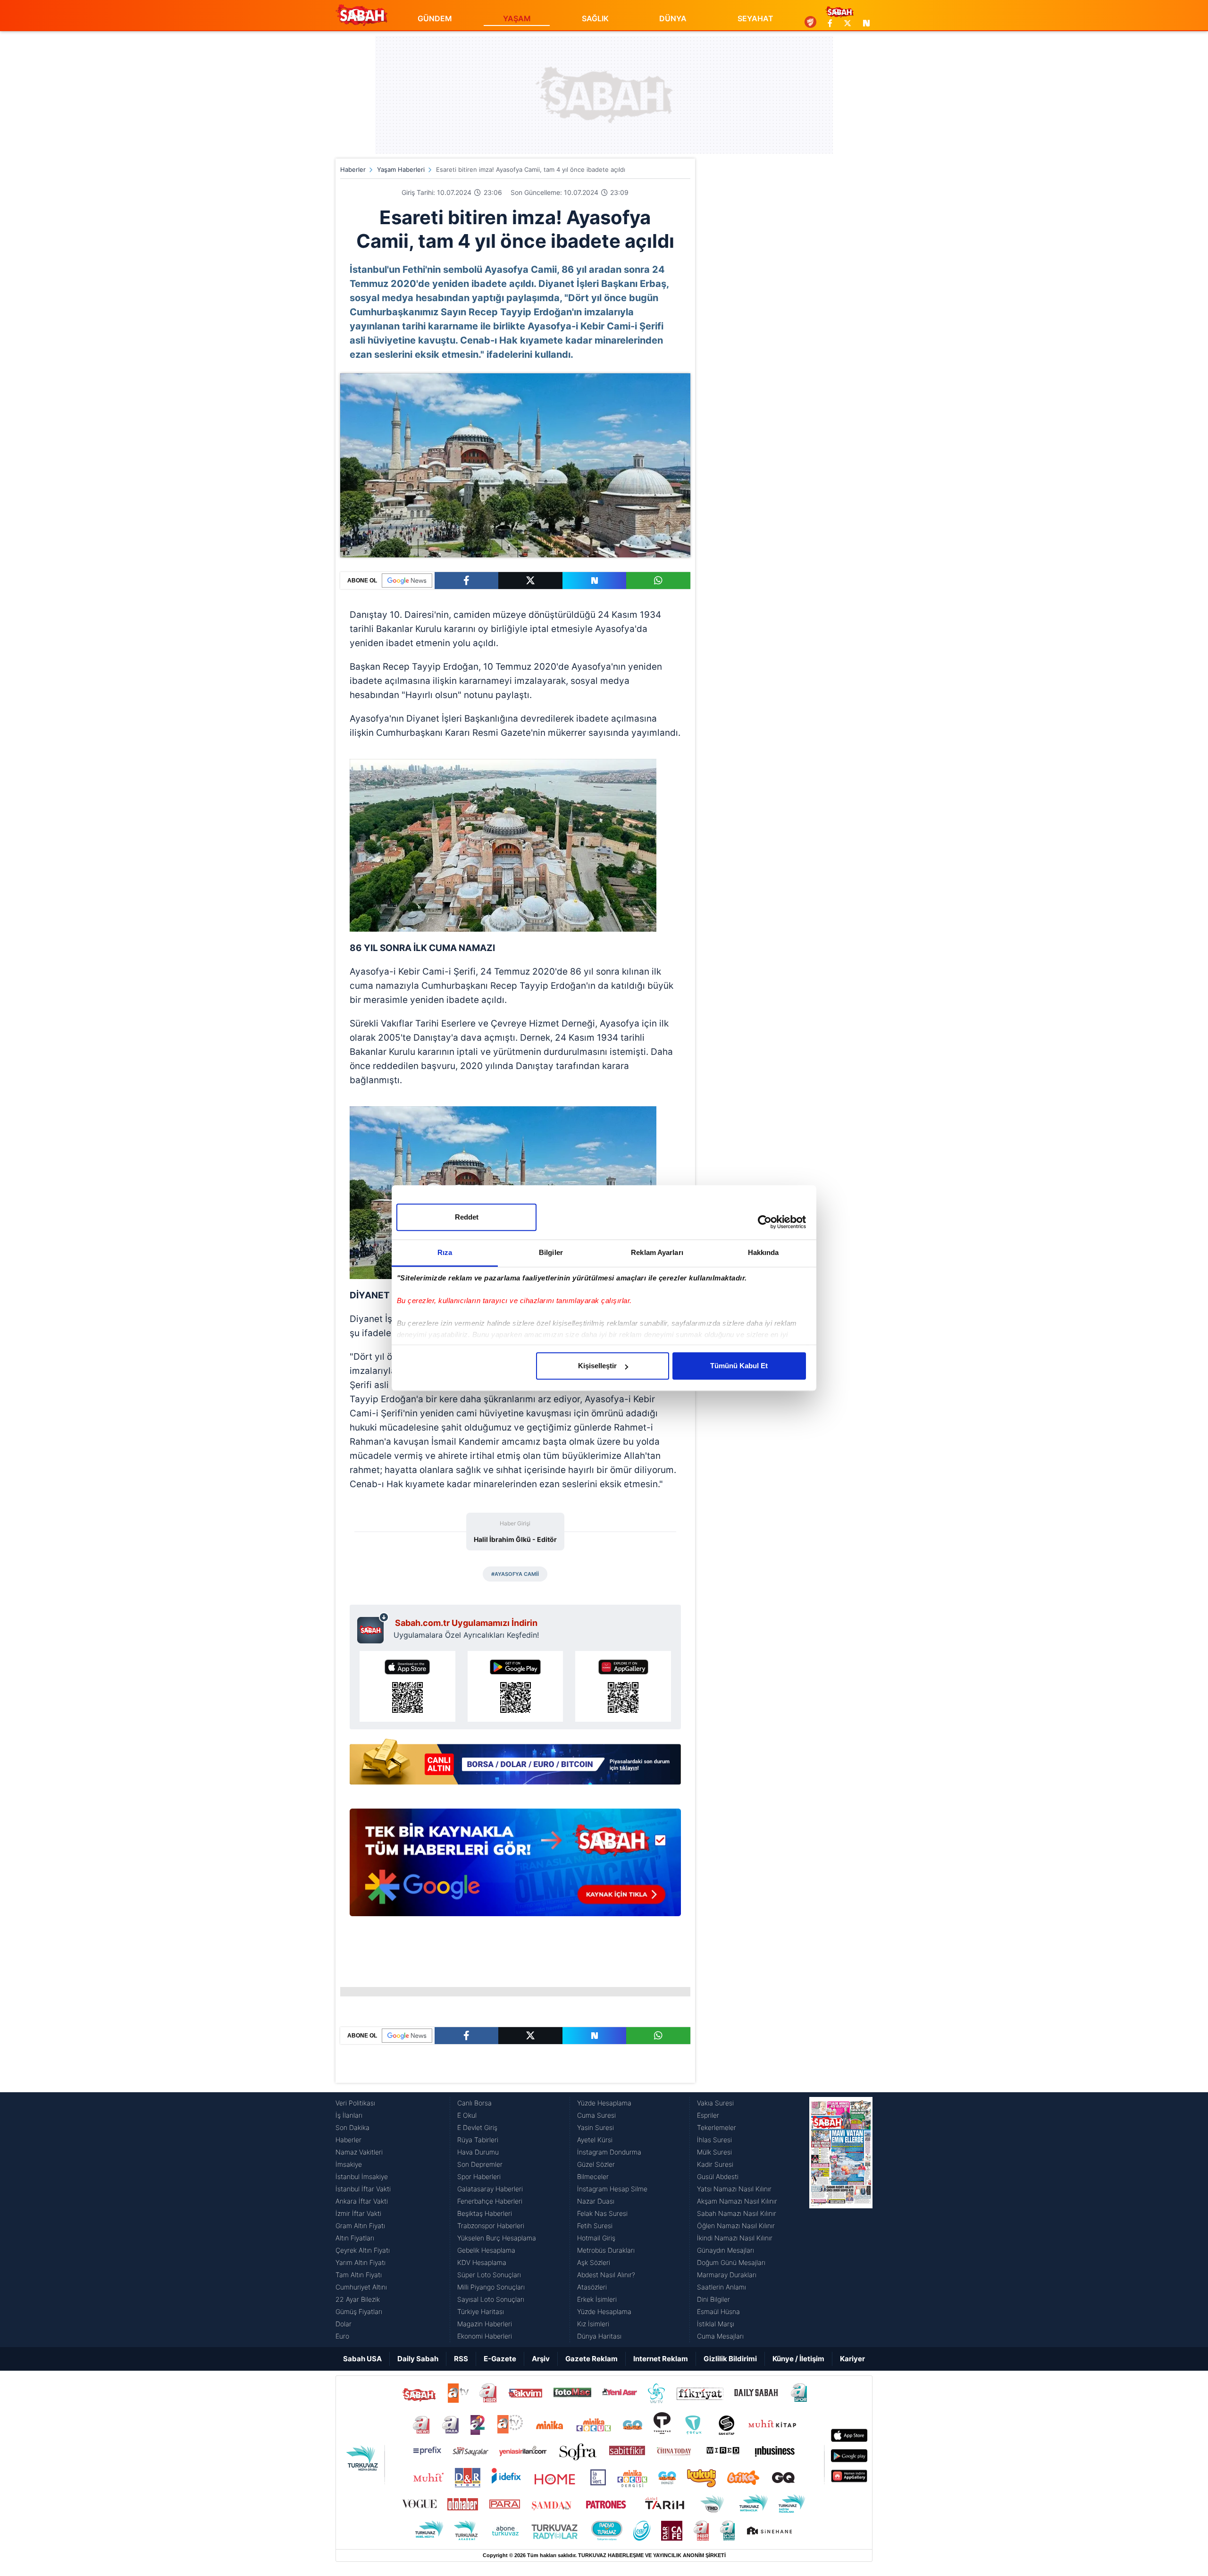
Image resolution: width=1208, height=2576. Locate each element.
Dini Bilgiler (713, 2299)
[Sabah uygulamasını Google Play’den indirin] (516, 1686)
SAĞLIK (595, 18)
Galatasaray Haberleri (490, 2189)
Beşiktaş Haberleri (485, 2213)
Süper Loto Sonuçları (489, 2275)
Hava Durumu (478, 2152)
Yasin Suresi (596, 2127)
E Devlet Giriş (477, 2127)
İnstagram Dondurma (609, 2152)
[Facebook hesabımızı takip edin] (830, 23)
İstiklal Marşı (716, 2324)
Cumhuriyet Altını (361, 2287)
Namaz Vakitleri (359, 2152)
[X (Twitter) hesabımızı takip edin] (847, 23)
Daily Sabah (418, 2359)
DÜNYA (673, 18)
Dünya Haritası (599, 2336)
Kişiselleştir (597, 1366)
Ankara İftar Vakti (362, 2201)
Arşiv (541, 2359)
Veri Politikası (355, 2103)
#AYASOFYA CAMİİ (515, 1574)
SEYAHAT (755, 18)
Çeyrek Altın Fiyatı (363, 2250)
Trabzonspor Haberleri (491, 2226)
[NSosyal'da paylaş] (595, 581)
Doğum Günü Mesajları (731, 2262)
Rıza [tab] (445, 1252)
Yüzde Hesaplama (604, 2103)
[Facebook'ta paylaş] (466, 581)
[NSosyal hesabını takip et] (865, 23)
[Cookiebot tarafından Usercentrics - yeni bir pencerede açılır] (765, 1222)
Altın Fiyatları (355, 2238)
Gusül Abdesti (718, 2176)
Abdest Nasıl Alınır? (606, 2275)
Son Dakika (352, 2127)
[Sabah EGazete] (841, 2220)
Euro (342, 2336)
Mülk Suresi (714, 2152)
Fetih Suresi (595, 2226)
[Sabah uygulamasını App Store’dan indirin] (407, 1686)
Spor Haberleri (479, 2176)
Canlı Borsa (474, 2103)
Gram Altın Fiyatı (360, 2226)
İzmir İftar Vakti (358, 2213)
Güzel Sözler (596, 2164)
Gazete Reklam (591, 2359)
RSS (461, 2359)
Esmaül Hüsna (718, 2311)
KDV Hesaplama (482, 2262)
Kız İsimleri (593, 2324)
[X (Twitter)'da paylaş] (530, 581)
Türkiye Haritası (481, 2311)
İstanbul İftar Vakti (363, 2189)
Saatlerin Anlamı (721, 2287)
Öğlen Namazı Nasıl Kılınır (736, 2226)
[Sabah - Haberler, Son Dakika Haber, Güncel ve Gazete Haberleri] (361, 15)
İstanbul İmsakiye (362, 2176)
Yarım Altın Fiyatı (361, 2262)
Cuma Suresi (596, 2115)
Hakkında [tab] (763, 1252)
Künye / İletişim (798, 2359)
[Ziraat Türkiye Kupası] (810, 23)
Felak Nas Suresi (602, 2213)
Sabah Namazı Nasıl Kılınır (737, 2213)
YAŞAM (517, 18)
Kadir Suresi (715, 2164)
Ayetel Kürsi (595, 2140)
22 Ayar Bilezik (358, 2299)
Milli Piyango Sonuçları (491, 2287)
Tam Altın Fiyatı (359, 2275)
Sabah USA (362, 2359)
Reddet (467, 1217)
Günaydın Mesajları (726, 2250)
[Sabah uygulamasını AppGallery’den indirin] (623, 1686)
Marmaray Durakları (727, 2275)
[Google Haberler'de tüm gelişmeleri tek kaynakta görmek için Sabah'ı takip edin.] (515, 1867)
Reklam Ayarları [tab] (657, 1252)
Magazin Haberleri (485, 2324)
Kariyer (852, 2359)
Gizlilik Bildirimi (730, 2359)
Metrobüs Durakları (606, 2250)
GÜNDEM (435, 18)
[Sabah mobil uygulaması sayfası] (373, 1628)
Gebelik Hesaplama (486, 2250)
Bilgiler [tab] (551, 1252)
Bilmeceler (593, 2176)
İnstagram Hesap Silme (612, 2189)
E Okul (467, 2115)
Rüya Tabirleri (478, 2140)
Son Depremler (480, 2164)
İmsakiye (349, 2164)
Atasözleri (592, 2287)
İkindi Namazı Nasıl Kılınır (735, 2238)
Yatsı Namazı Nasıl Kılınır (734, 2189)
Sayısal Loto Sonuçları (491, 2299)
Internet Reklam (661, 2359)
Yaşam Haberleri (401, 169)
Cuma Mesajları (720, 2336)
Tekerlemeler (717, 2127)
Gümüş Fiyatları (359, 2311)
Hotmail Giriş (596, 2238)
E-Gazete (500, 2359)
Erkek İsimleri (597, 2299)
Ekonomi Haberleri (485, 2336)
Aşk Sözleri (594, 2262)
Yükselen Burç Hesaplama (497, 2238)
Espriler (708, 2115)
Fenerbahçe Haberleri (490, 2201)
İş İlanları (349, 2115)
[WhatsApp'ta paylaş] (658, 581)
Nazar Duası (596, 2201)
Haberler (353, 169)
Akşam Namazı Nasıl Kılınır (737, 2201)
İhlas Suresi (714, 2140)
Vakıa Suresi (715, 2103)
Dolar (344, 2324)
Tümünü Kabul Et (739, 1366)
